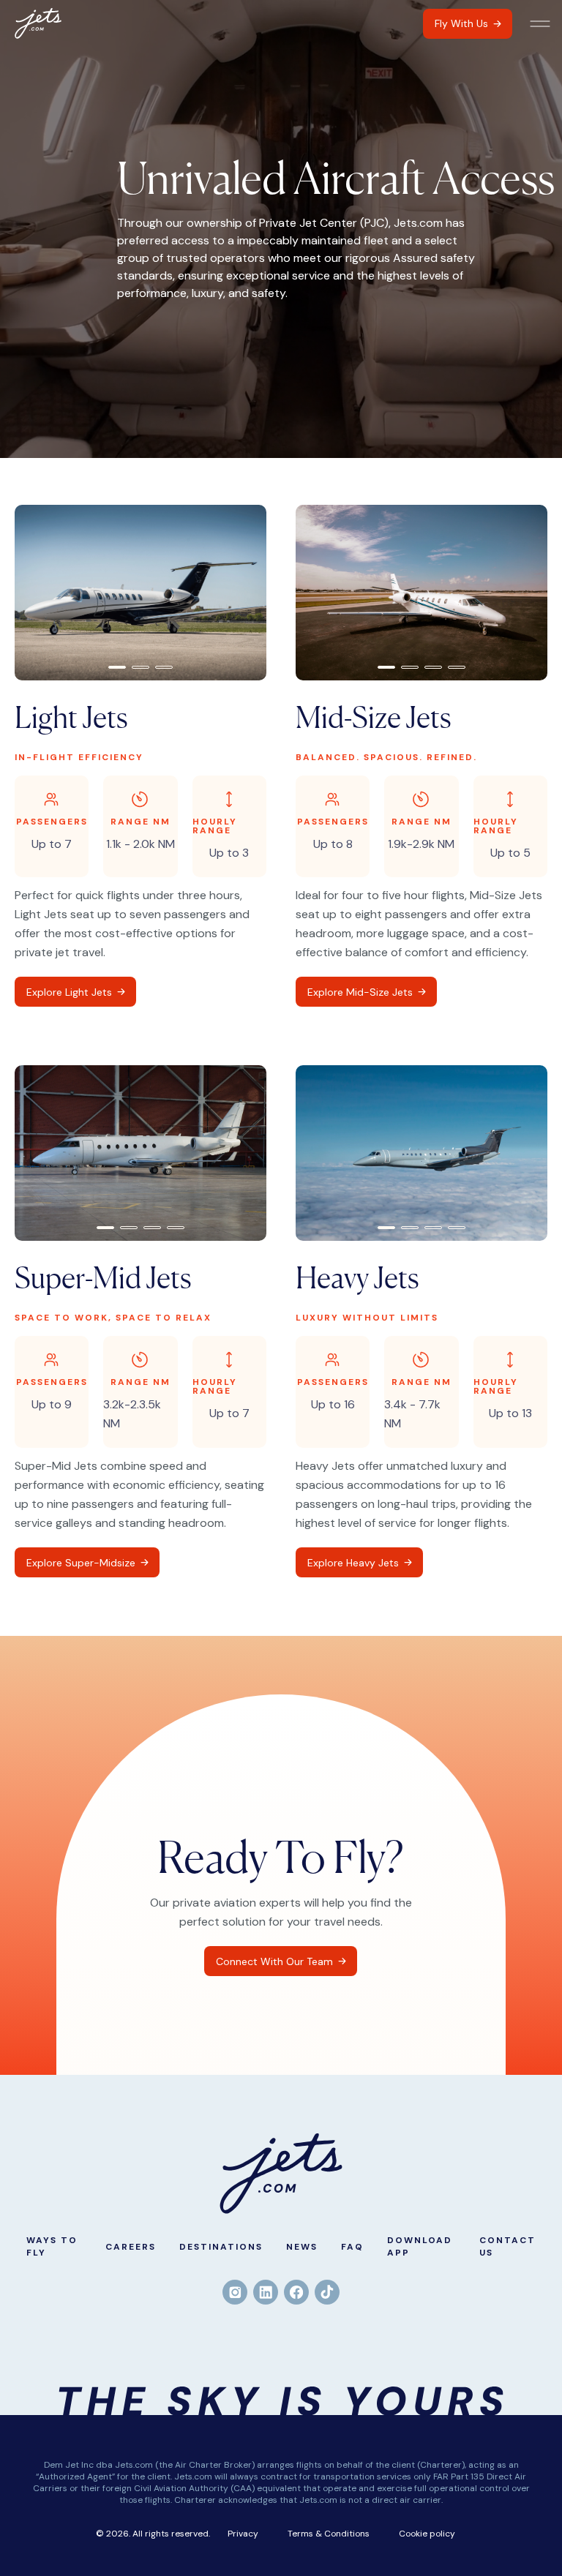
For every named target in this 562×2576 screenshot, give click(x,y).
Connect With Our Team (274, 1961)
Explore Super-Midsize (81, 1563)
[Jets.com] (38, 23)
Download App (420, 2246)
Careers (131, 2247)
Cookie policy (427, 2534)
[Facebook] (296, 2292)
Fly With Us (461, 23)
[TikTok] (327, 2292)
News (302, 2247)
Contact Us (507, 2246)
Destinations (221, 2247)
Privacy (243, 2534)
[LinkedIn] (266, 2292)
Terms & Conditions (329, 2534)
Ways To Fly (52, 2246)
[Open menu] (540, 24)
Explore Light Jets (69, 992)
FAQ (352, 2247)
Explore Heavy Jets (353, 1563)
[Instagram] (235, 2292)
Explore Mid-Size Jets (360, 992)
